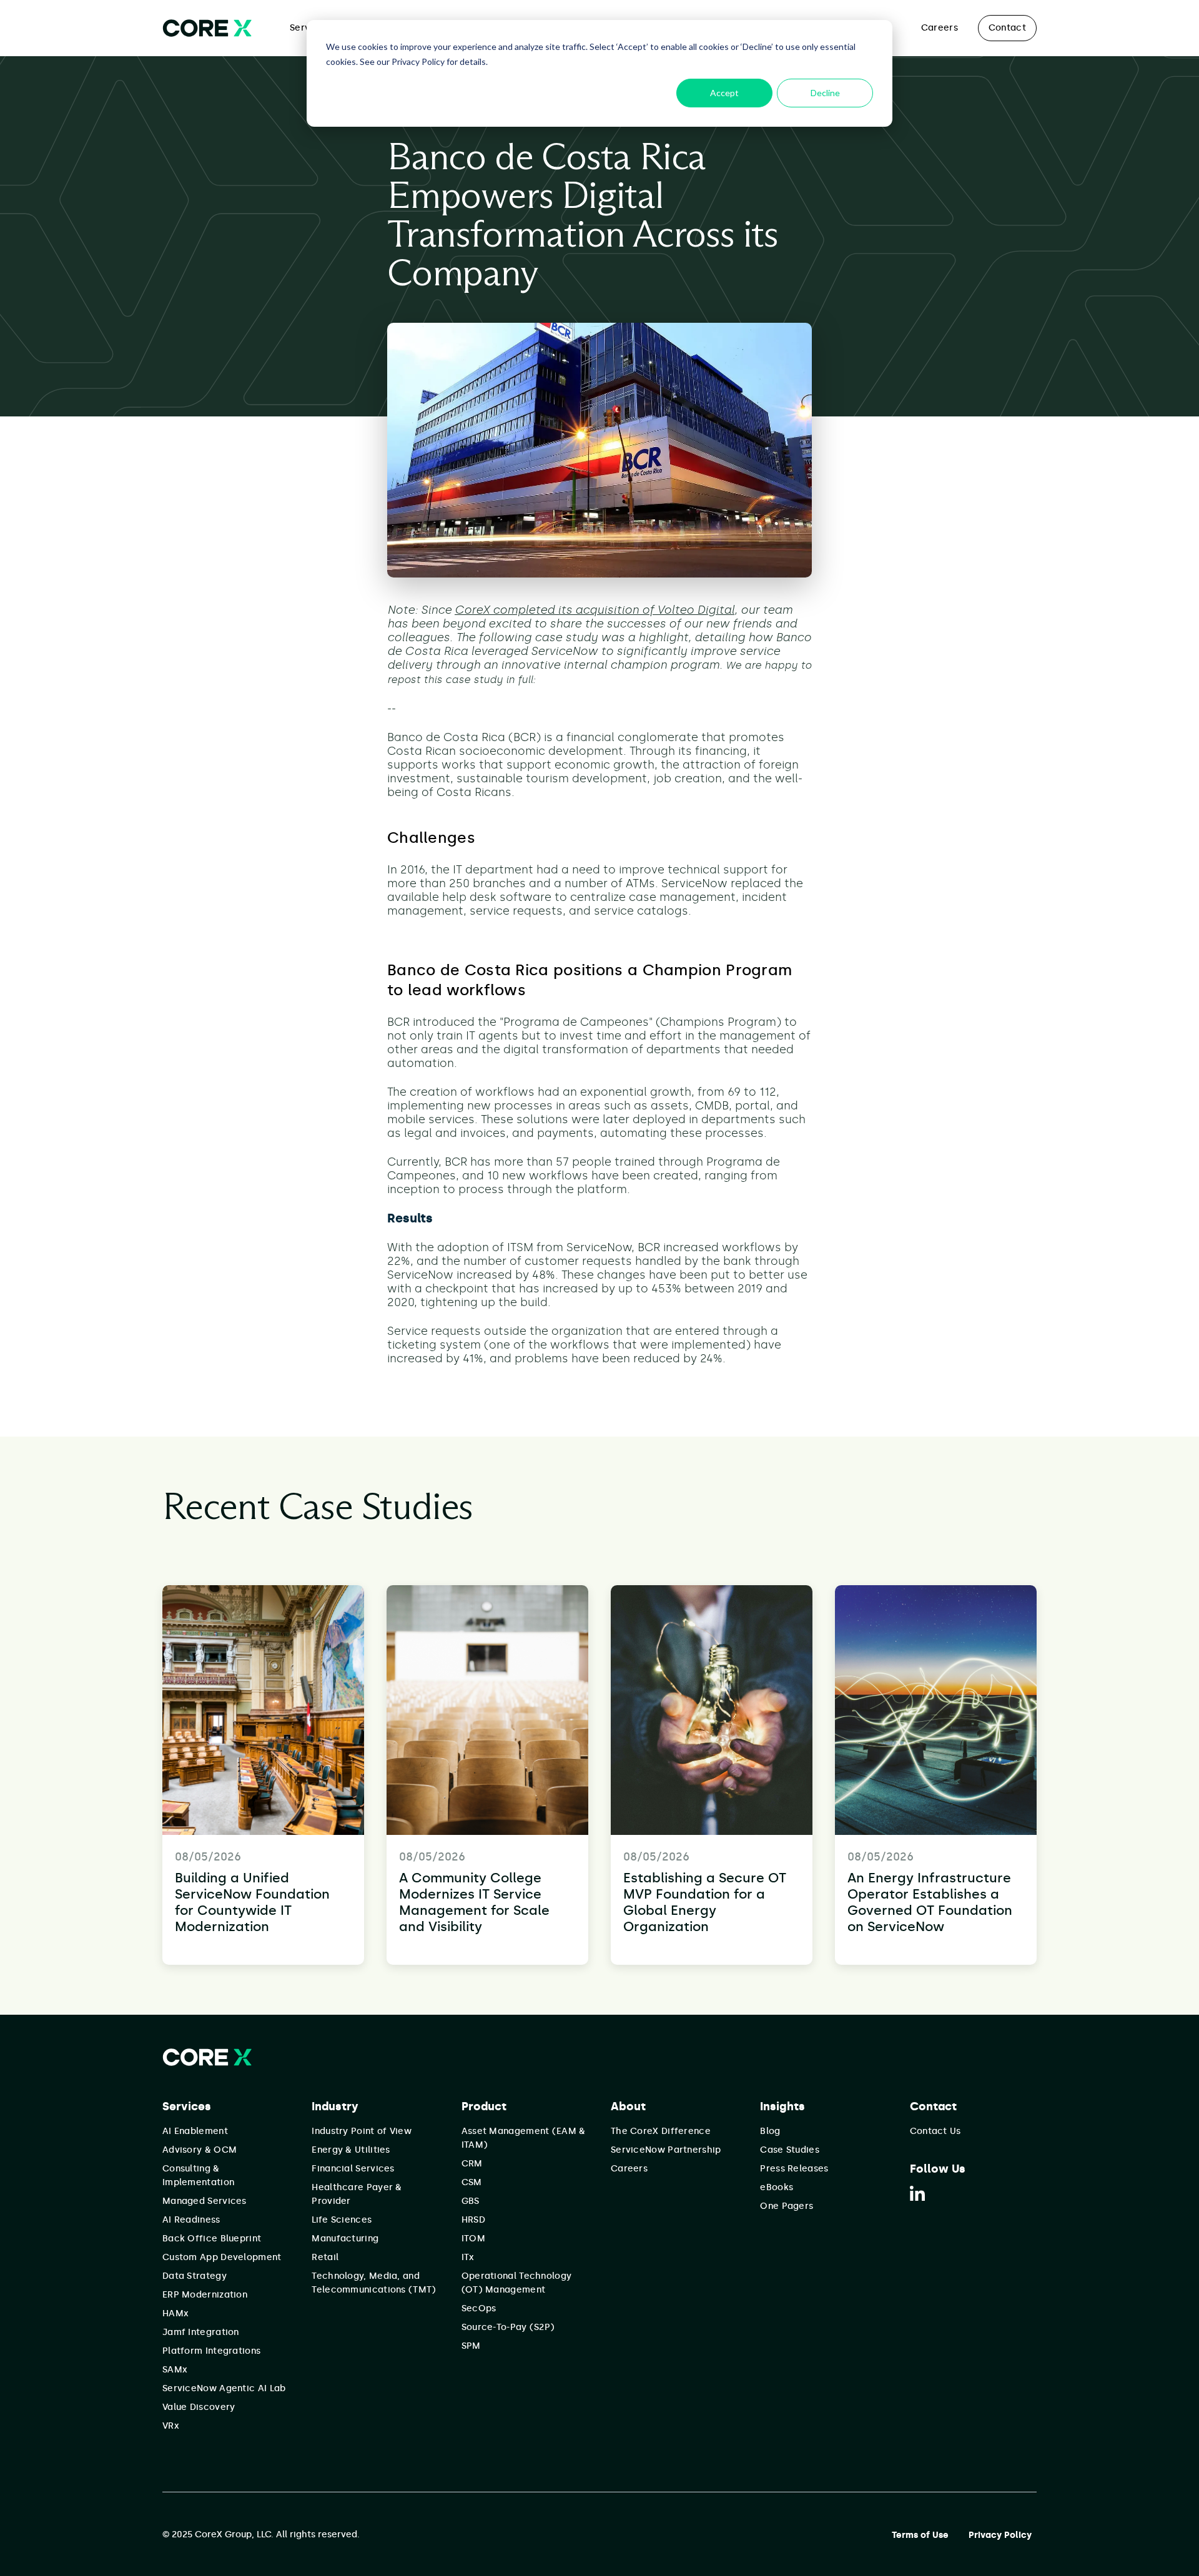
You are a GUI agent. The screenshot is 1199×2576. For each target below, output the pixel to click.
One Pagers (787, 2206)
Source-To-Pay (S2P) (508, 2327)
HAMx (175, 2313)
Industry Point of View (362, 2131)
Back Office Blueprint (212, 2239)
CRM (472, 2164)
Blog (770, 2131)
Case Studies (790, 2150)
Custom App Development (222, 2257)
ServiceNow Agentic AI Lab (224, 2388)
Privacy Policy (1000, 2535)
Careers (940, 28)
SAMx (175, 2370)
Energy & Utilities (351, 2150)
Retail (325, 2257)
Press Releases (794, 2169)
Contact (1007, 28)
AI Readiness (191, 2220)
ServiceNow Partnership (666, 2150)
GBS (471, 2201)
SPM (471, 2346)
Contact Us (935, 2131)
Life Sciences (342, 2220)
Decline (825, 93)
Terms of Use (920, 2535)
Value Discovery (199, 2407)
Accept (724, 93)
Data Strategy (195, 2276)
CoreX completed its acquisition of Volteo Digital (595, 610)
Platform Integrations (211, 2351)
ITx (468, 2257)
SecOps (479, 2308)
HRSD (473, 2220)
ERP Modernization (205, 2295)
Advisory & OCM (200, 2150)
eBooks (777, 2187)
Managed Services (205, 2201)
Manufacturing (345, 2239)
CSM (472, 2182)
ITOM (473, 2239)
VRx (171, 2426)
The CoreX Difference (661, 2131)
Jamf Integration (201, 2332)
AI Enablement (195, 2131)
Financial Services (353, 2169)
